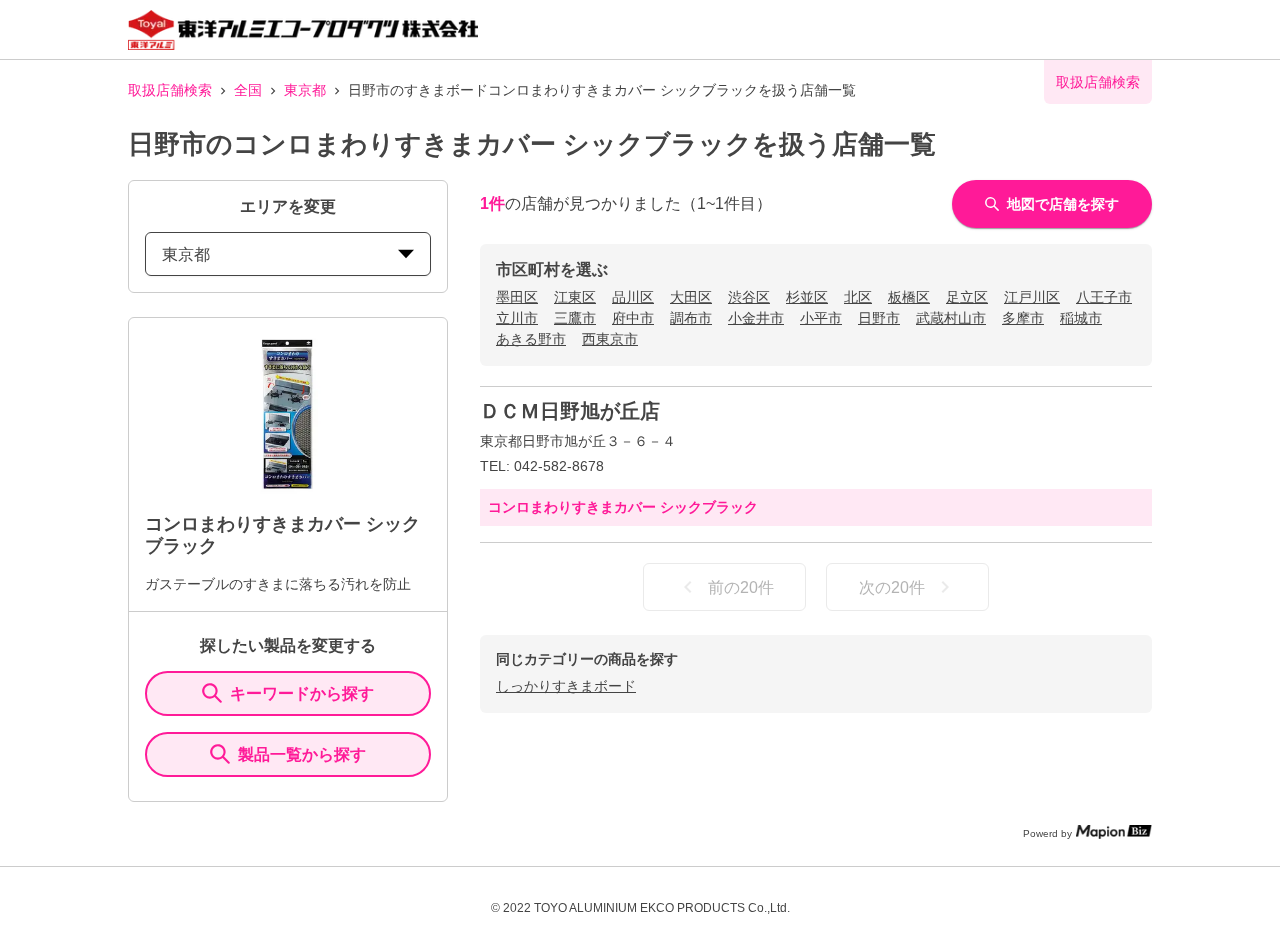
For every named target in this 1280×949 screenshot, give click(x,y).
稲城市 (1081, 318)
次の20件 (892, 587)
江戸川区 (1032, 297)
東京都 (305, 90)
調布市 (691, 318)
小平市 (821, 318)
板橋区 (909, 297)
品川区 (633, 297)
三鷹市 (575, 318)
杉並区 (807, 297)
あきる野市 (531, 339)
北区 (858, 297)
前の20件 (741, 587)
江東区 (575, 297)
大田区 (691, 297)
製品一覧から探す (302, 754)
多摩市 (1023, 318)
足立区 (967, 297)
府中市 (633, 318)
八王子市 (1104, 297)
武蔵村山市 (951, 318)
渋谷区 (749, 297)
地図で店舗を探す (1063, 204)
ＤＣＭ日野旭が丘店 (570, 411)
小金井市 (756, 318)
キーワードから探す (302, 693)
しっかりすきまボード (566, 686)
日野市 (879, 318)
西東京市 (610, 339)
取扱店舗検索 (170, 90)
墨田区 (517, 297)
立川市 (517, 318)
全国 (248, 90)
